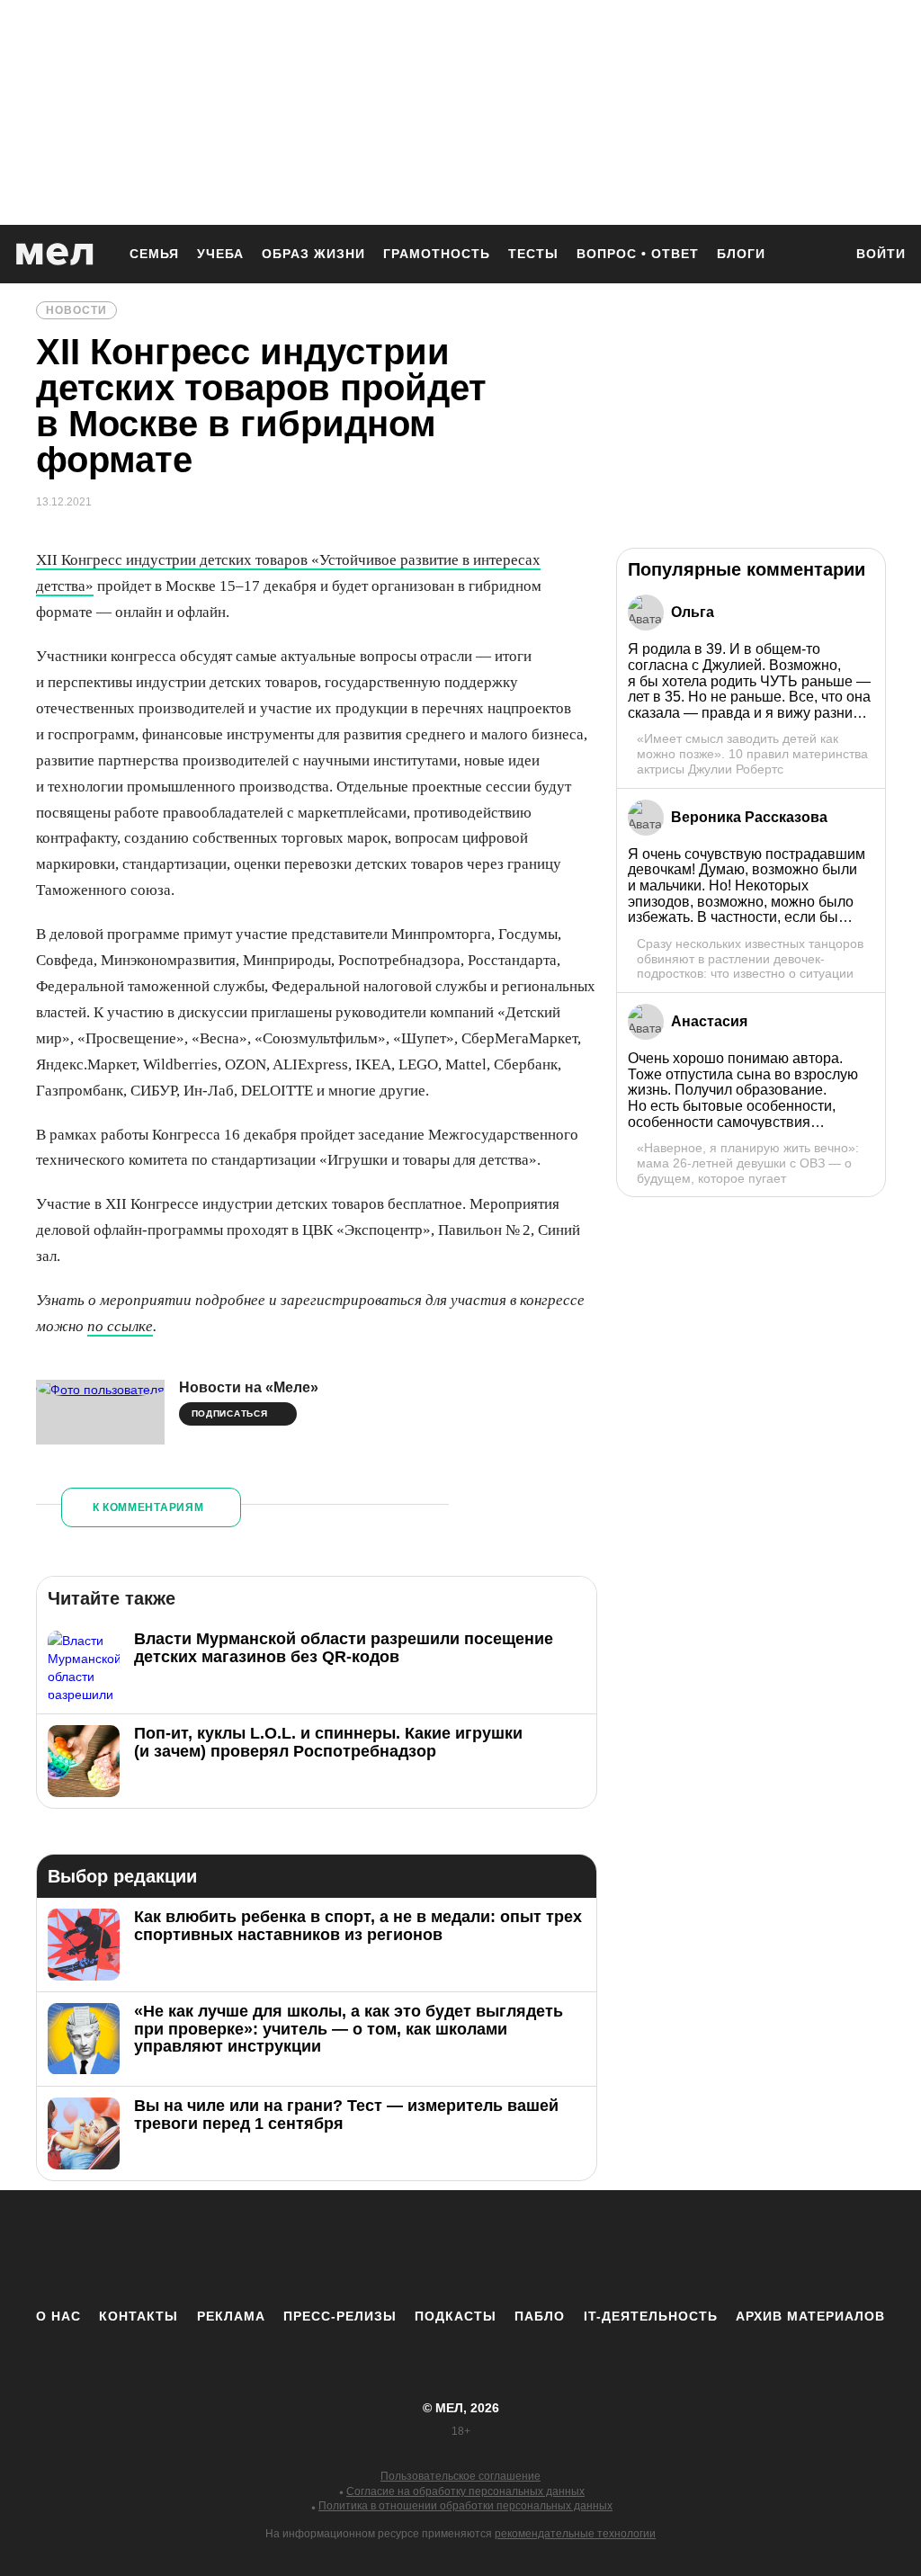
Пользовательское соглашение (460, 2476)
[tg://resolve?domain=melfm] (312, 2249)
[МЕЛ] (55, 254)
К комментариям (148, 1507)
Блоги (741, 254)
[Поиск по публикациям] (820, 255)
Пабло (540, 2316)
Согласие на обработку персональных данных (465, 2491)
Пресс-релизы (340, 2316)
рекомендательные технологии (575, 2534)
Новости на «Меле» (249, 1387)
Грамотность (437, 254)
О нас (58, 2316)
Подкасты (456, 2316)
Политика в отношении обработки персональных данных (465, 2506)
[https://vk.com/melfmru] (411, 2249)
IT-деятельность (651, 2316)
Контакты (139, 2316)
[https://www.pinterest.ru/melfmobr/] (510, 2249)
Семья (154, 254)
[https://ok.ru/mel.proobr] (559, 2249)
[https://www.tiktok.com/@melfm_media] (460, 2249)
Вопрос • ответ (638, 254)
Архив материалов (810, 2316)
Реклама (231, 2316)
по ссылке (120, 1326)
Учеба (220, 254)
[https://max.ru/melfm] (609, 2249)
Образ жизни (313, 254)
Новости (76, 310)
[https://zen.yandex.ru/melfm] (362, 2249)
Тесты (533, 254)
